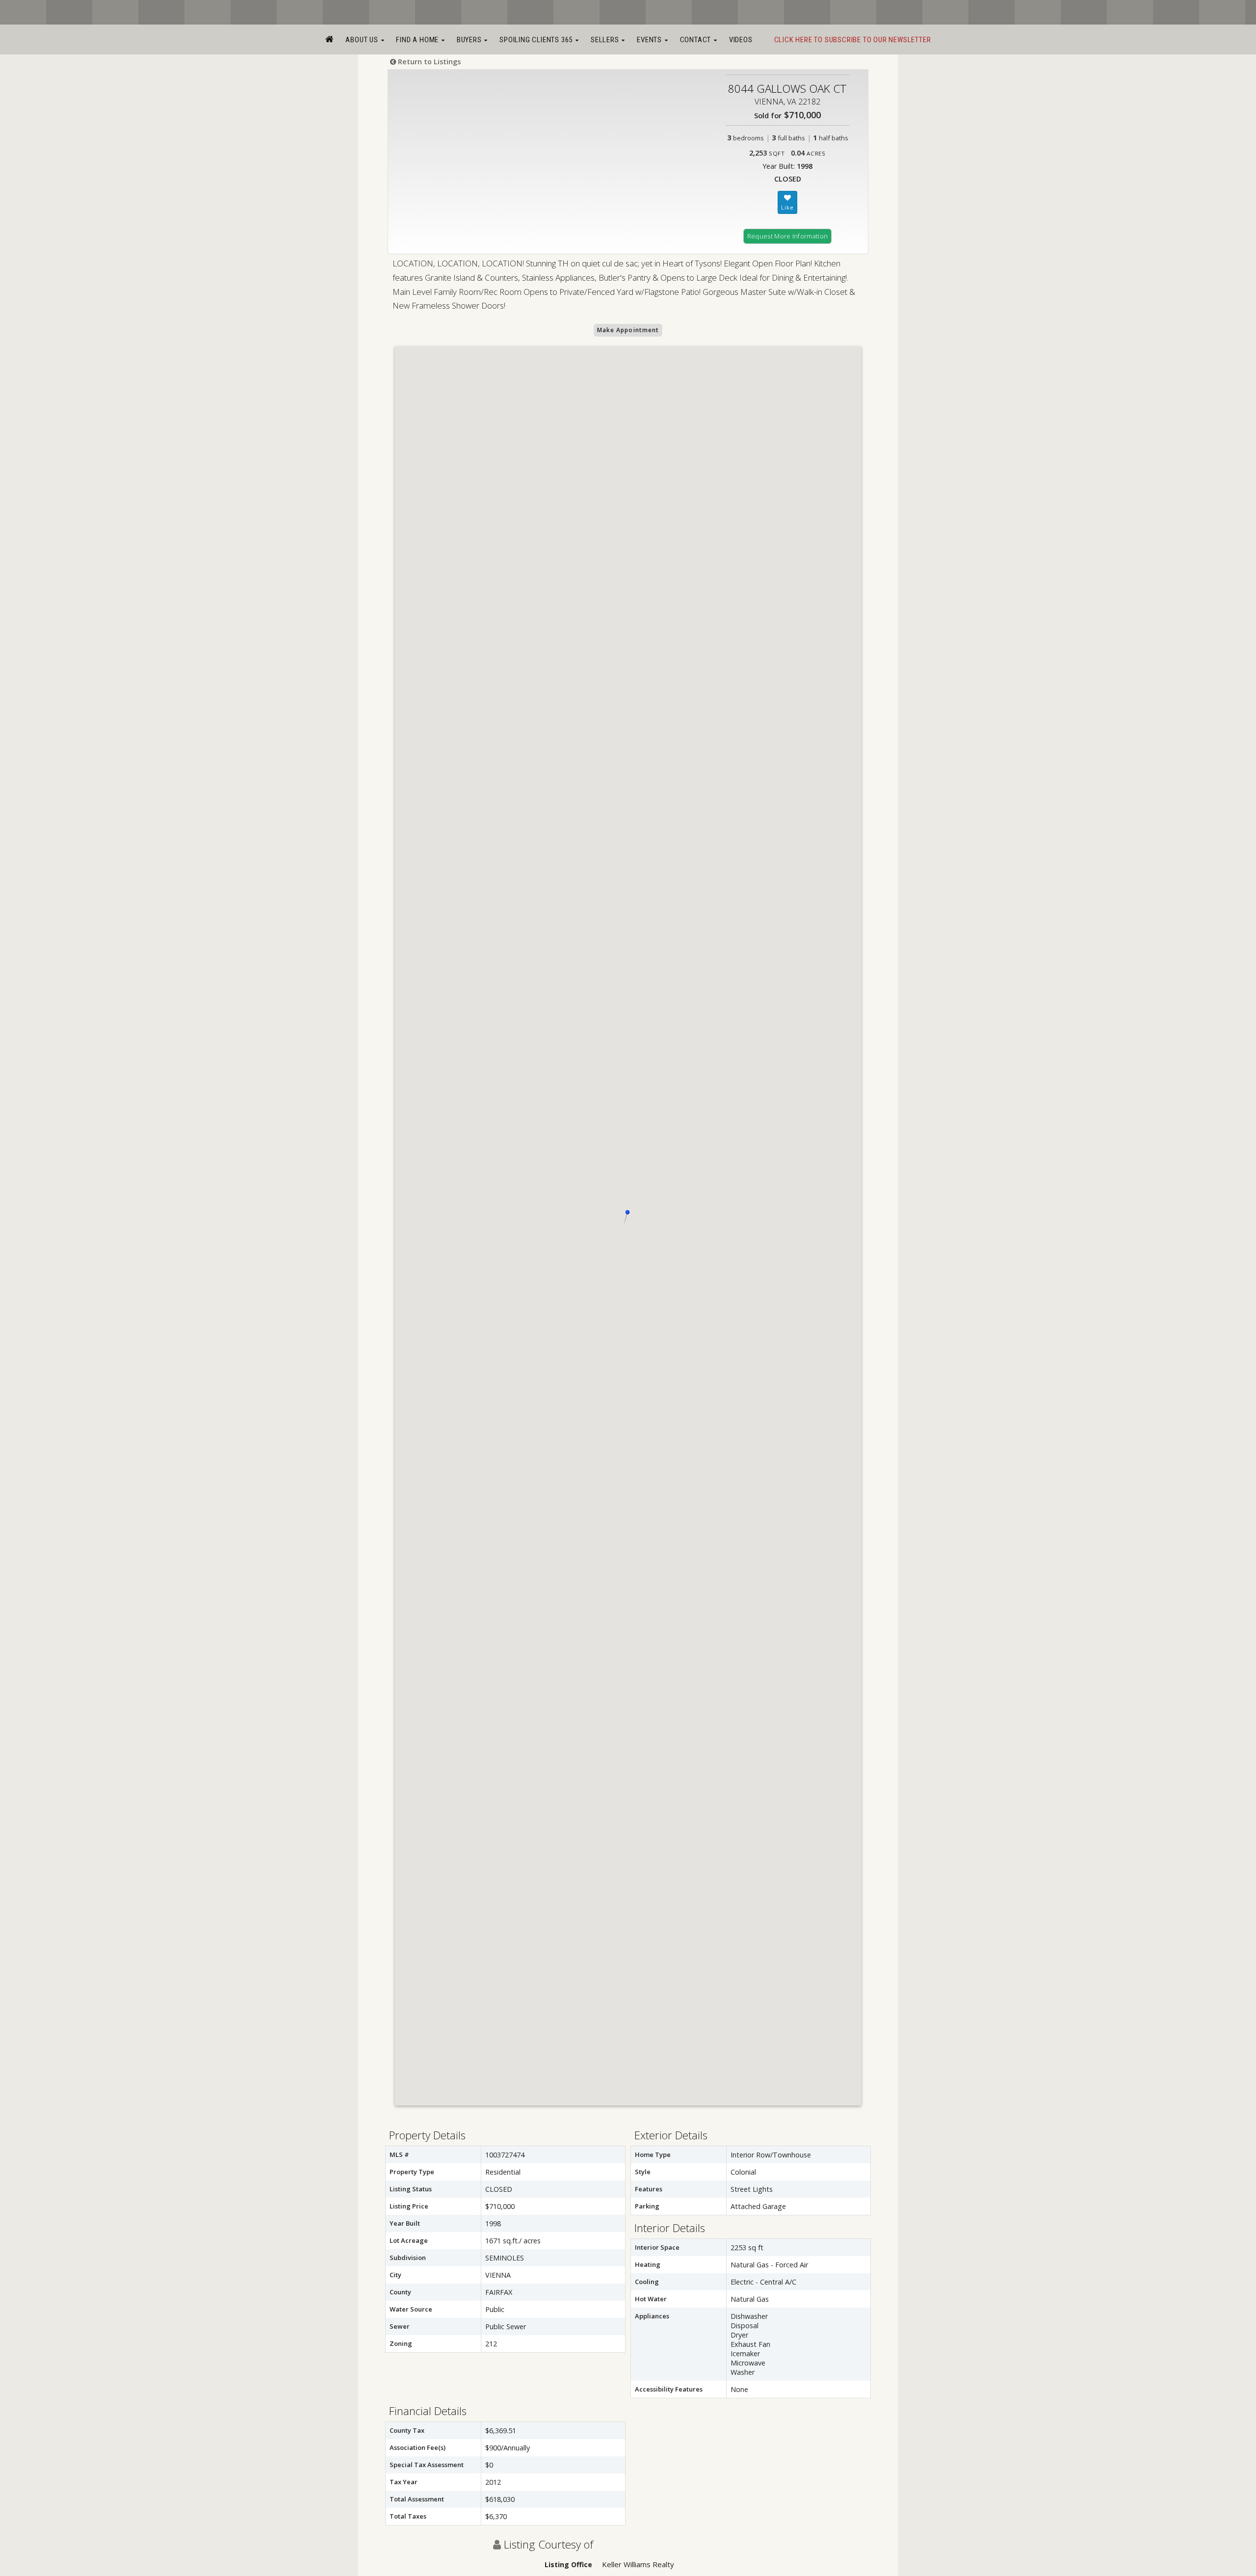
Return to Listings (428, 62)
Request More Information (788, 236)
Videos (741, 40)
